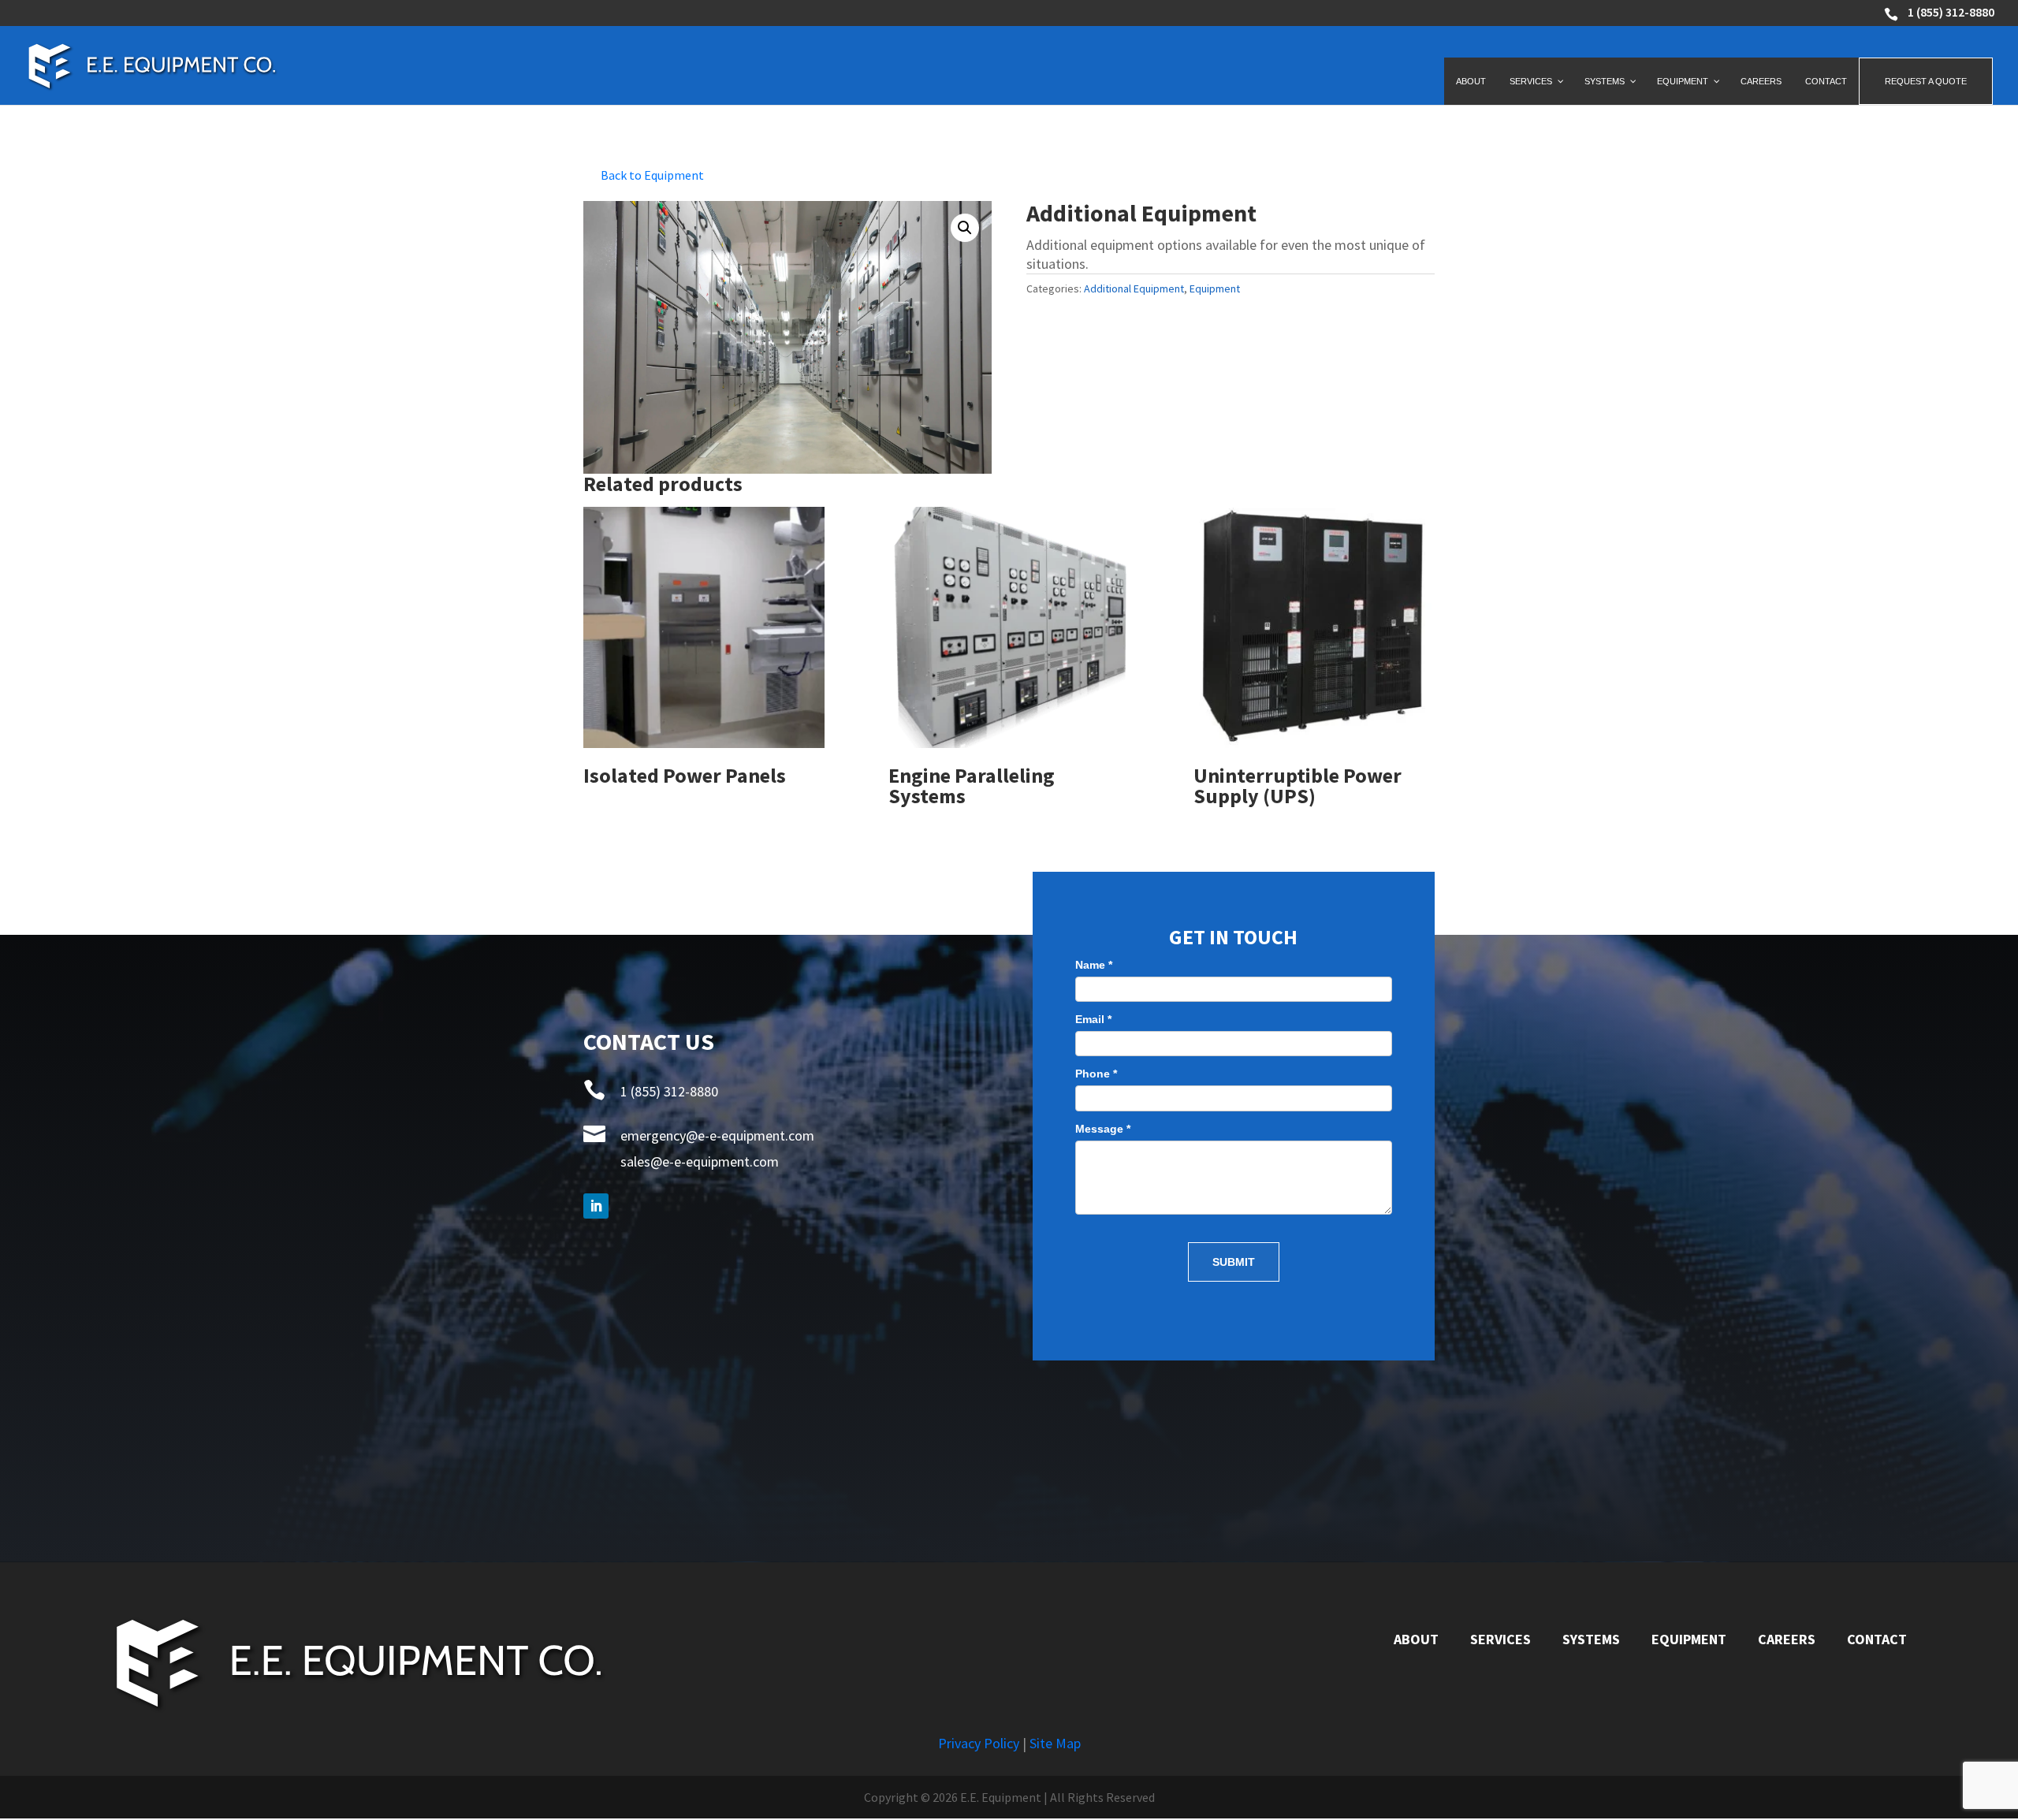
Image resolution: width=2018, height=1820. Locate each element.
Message (1103, 1129)
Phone (1096, 1074)
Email (1093, 1019)
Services (1500, 1639)
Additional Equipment (1134, 288)
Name (1094, 965)
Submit (1234, 1262)
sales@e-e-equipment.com (700, 1161)
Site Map (1055, 1743)
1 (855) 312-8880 (1951, 13)
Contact (1877, 1639)
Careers (1787, 1639)
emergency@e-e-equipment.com (717, 1135)
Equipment (1215, 288)
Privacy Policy (979, 1743)
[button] (965, 228)
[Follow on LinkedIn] (596, 1206)
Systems (1591, 1639)
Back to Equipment (652, 175)
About (1416, 1639)
